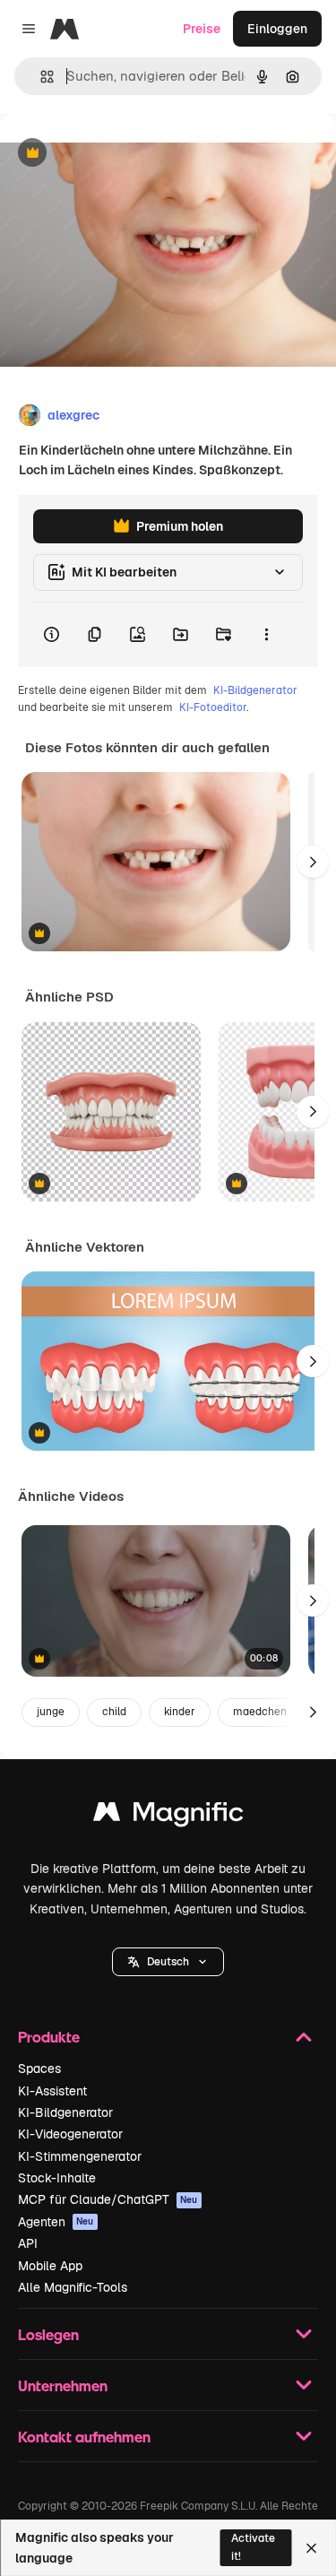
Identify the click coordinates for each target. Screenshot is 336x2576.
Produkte (49, 2037)
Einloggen (277, 29)
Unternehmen (63, 2385)
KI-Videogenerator (70, 2134)
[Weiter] (313, 862)
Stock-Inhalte (57, 2178)
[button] (168, 1962)
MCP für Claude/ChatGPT (108, 2199)
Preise (202, 29)
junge (51, 1712)
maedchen (260, 1712)
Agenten (56, 2222)
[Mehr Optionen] (266, 635)
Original (115, 154)
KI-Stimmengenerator (80, 2156)
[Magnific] (168, 1816)
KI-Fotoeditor (213, 707)
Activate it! (253, 2547)
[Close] (311, 2548)
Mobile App (50, 2266)
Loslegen (48, 2334)
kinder (180, 1712)
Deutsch (168, 1962)
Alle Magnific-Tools (73, 2287)
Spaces (39, 2069)
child (114, 1712)
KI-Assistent (52, 2091)
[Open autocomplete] (40, 77)
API (28, 2243)
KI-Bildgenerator (255, 690)
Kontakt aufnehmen (84, 2437)
